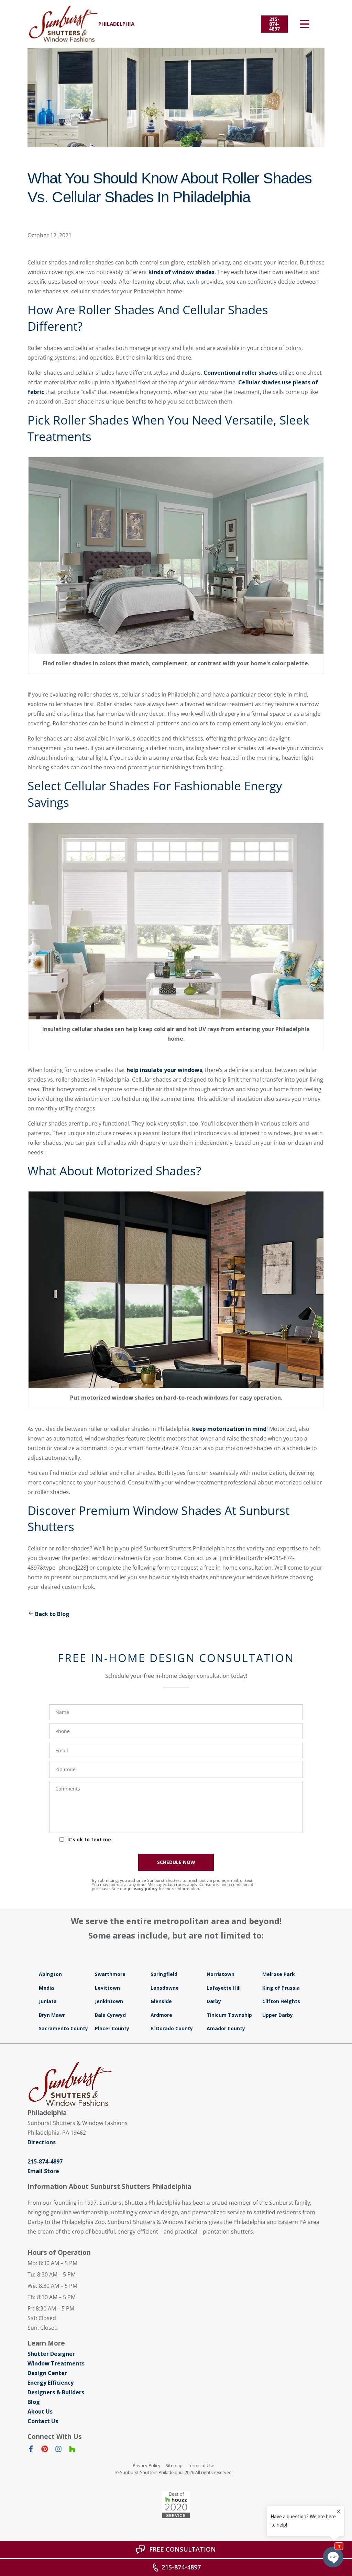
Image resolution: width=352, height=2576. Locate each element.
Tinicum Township (229, 2015)
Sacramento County (63, 2028)
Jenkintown (109, 2001)
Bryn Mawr (52, 2015)
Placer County (112, 2028)
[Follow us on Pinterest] (45, 2450)
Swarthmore (110, 1974)
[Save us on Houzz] (72, 2450)
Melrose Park (279, 1974)
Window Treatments (56, 2363)
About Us (40, 2411)
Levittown (107, 1988)
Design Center (47, 2373)
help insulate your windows (164, 1070)
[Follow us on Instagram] (58, 2450)
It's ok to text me (89, 1839)
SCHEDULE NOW (176, 1862)
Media (46, 1988)
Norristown (221, 1974)
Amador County (226, 2028)
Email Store (43, 2171)
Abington (50, 1974)
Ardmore (161, 2015)
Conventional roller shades (241, 373)
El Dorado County (172, 2028)
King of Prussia (281, 1988)
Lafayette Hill (224, 1988)
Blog (34, 2402)
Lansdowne (165, 1988)
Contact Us (43, 2421)
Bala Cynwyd (110, 2015)
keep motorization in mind (229, 1429)
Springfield (164, 1974)
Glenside (161, 2001)
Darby (214, 2001)
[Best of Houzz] (176, 2505)
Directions (42, 2142)
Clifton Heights (281, 2001)
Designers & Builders (56, 2392)
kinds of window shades (181, 272)
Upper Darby (278, 2015)
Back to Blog (52, 1614)
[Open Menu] (305, 24)
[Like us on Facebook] (31, 2450)
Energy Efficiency (51, 2383)
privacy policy (143, 1889)
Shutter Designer (51, 2354)
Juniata (48, 2001)
